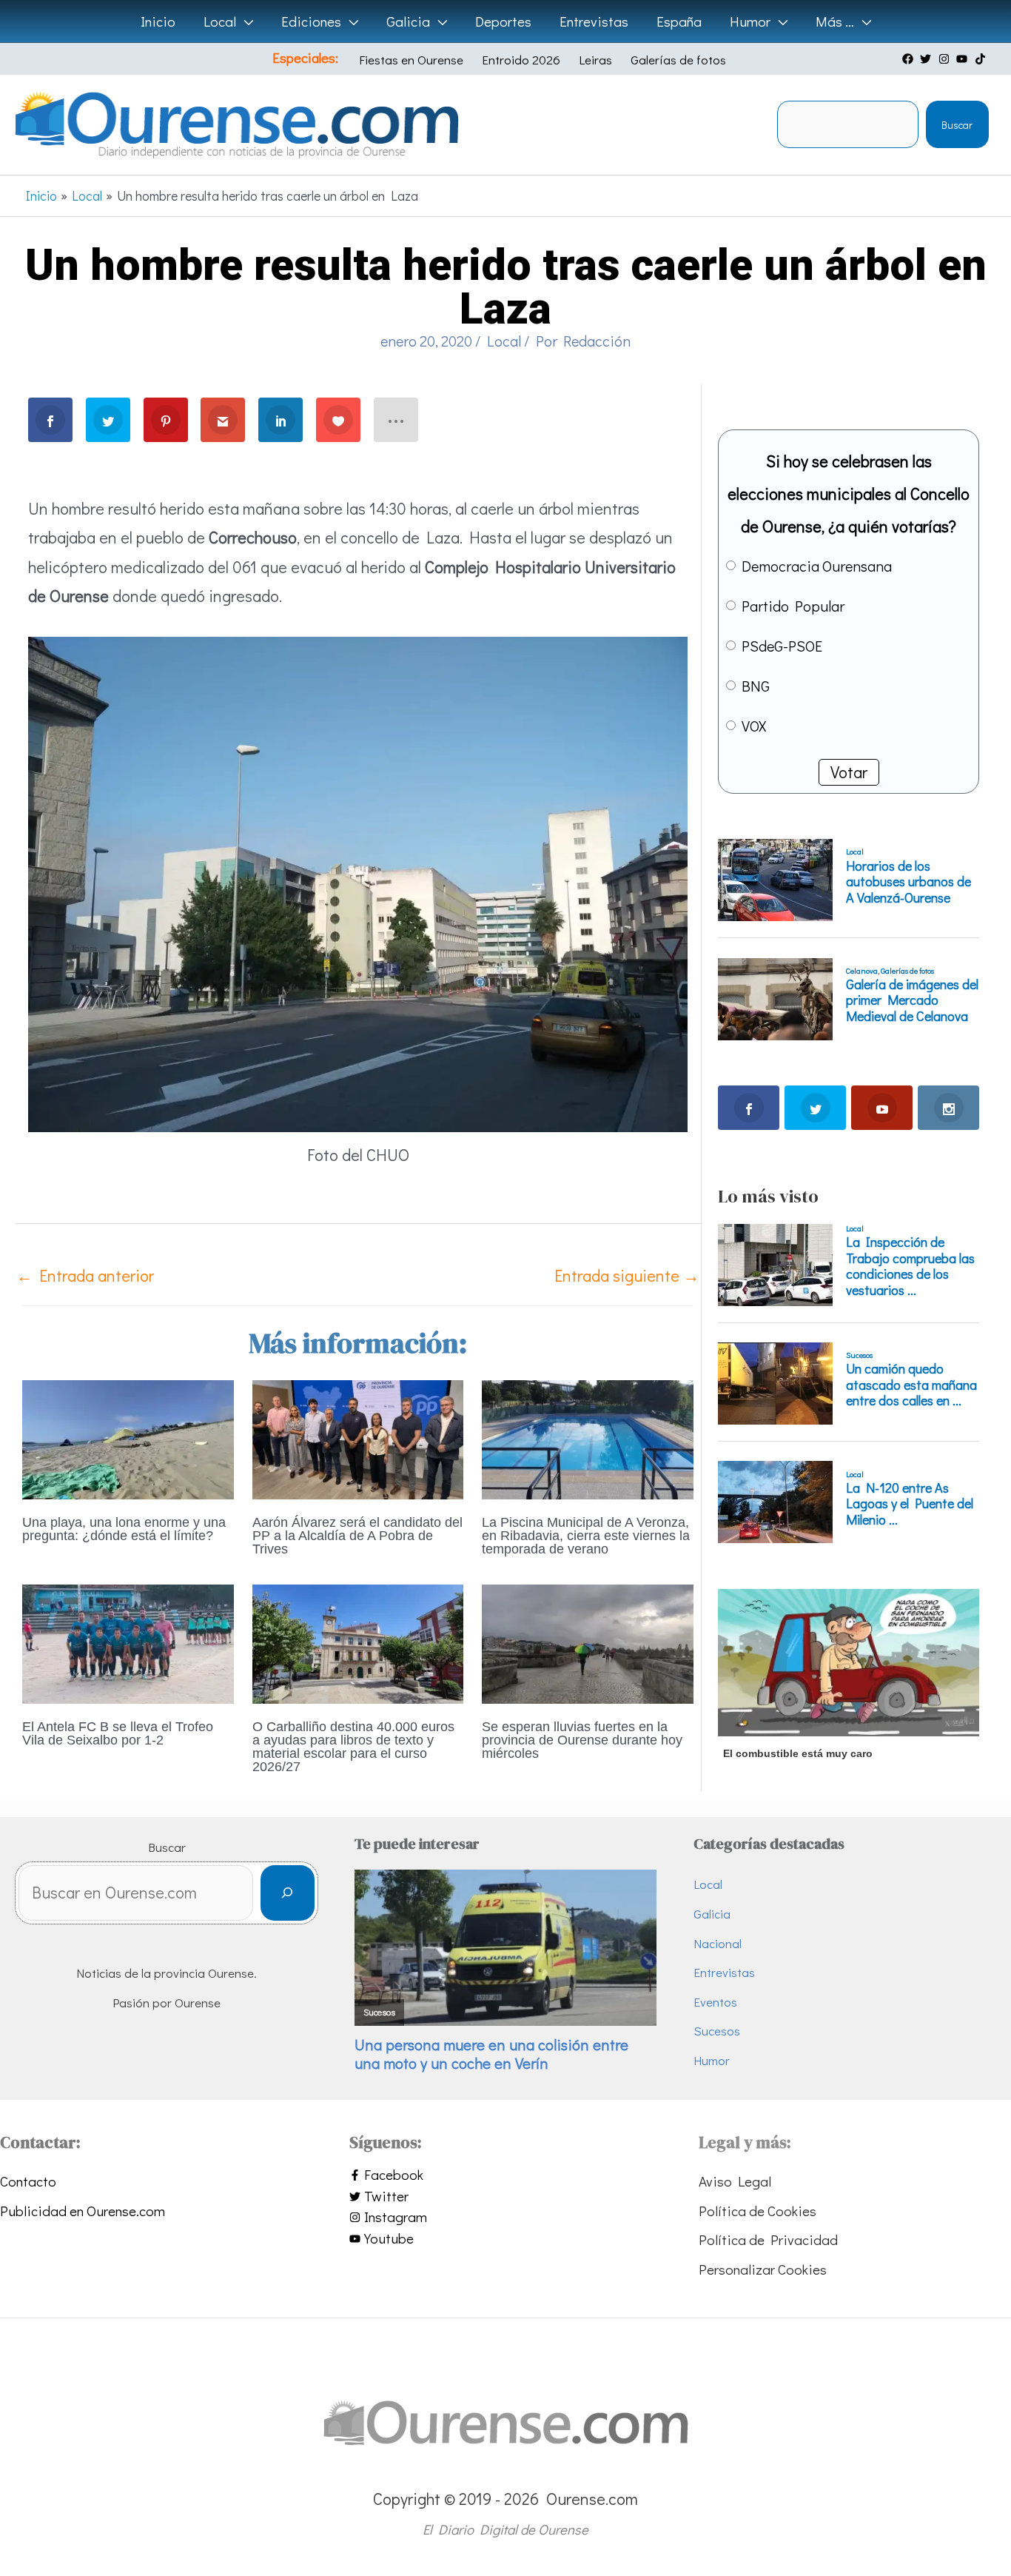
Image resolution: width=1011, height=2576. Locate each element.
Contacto (28, 2181)
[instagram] (946, 59)
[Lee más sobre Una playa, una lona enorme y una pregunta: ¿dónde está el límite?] (128, 1438)
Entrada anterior (85, 1275)
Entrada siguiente (627, 1275)
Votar (849, 772)
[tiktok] (982, 59)
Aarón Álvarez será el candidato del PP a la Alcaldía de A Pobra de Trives (357, 1536)
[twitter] (927, 59)
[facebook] (910, 59)
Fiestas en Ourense (411, 60)
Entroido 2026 (521, 60)
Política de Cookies (758, 2211)
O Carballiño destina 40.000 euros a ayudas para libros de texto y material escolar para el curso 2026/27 (353, 1747)
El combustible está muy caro (798, 1753)
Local (504, 341)
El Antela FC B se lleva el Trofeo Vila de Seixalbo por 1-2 (118, 1733)
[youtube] (964, 59)
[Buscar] (288, 1893)
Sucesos (717, 2031)
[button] (245, 21)
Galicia (712, 1914)
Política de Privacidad (768, 2239)
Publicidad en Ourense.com (83, 2211)
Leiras (595, 60)
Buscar (957, 125)
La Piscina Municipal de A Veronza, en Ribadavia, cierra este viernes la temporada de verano (586, 1536)
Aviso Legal (735, 2181)
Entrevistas (724, 1972)
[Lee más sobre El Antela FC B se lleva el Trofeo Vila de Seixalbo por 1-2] (128, 1642)
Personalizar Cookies (763, 2269)
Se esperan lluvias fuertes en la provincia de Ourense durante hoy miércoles (582, 1740)
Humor (712, 2060)
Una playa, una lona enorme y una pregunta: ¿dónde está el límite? (124, 1529)
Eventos (715, 2002)
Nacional (718, 1943)
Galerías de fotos (678, 60)
